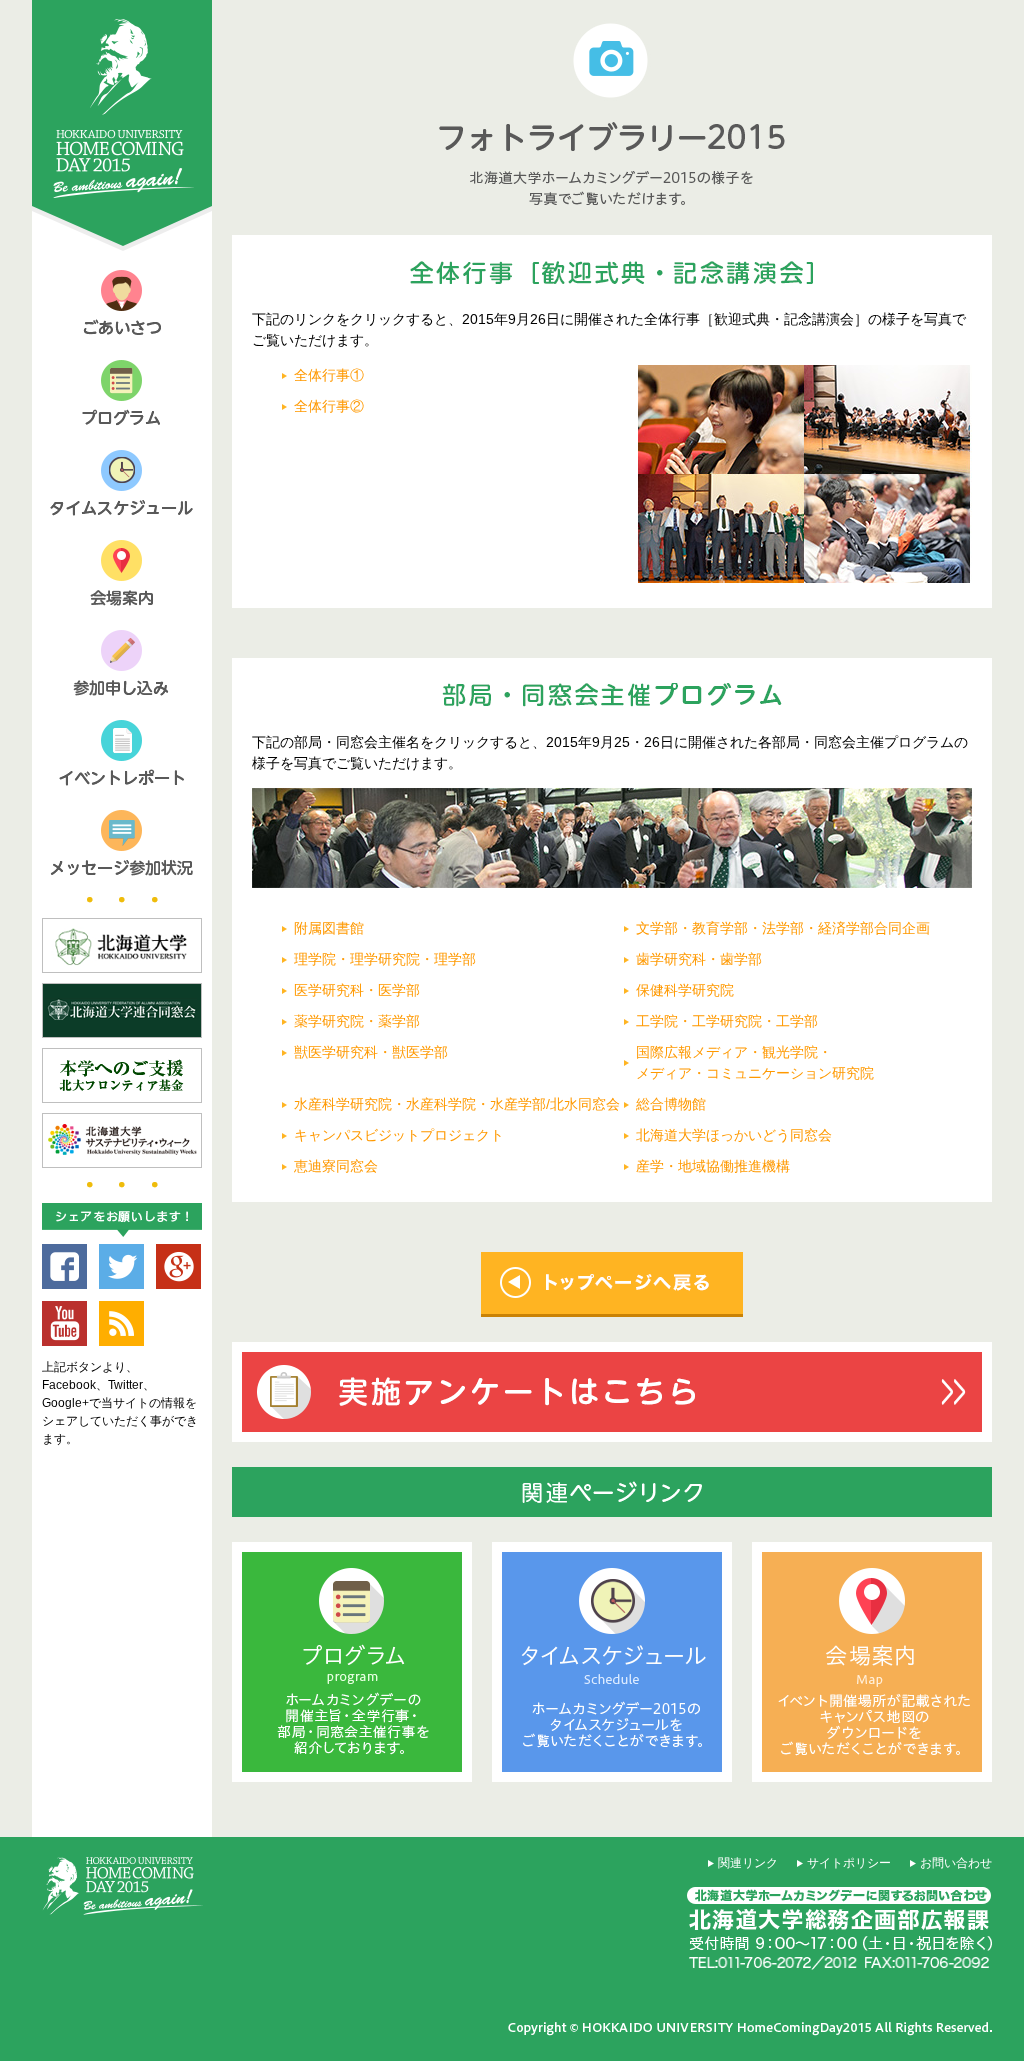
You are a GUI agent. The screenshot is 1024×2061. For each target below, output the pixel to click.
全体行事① (329, 375)
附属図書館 (329, 928)
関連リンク (748, 1863)
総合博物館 (671, 1104)
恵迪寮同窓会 (336, 1166)
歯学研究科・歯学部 (699, 959)
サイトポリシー (849, 1863)
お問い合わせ (956, 1863)
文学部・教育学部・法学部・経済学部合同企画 (783, 928)
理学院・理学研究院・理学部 (385, 959)
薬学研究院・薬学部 (357, 1021)
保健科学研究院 (685, 990)
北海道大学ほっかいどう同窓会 (734, 1135)
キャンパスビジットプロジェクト (399, 1135)
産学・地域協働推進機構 (713, 1166)
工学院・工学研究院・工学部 (727, 1021)
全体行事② (329, 406)
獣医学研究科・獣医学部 (371, 1052)
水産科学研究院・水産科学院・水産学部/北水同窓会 (457, 1104)
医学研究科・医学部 (357, 990)
